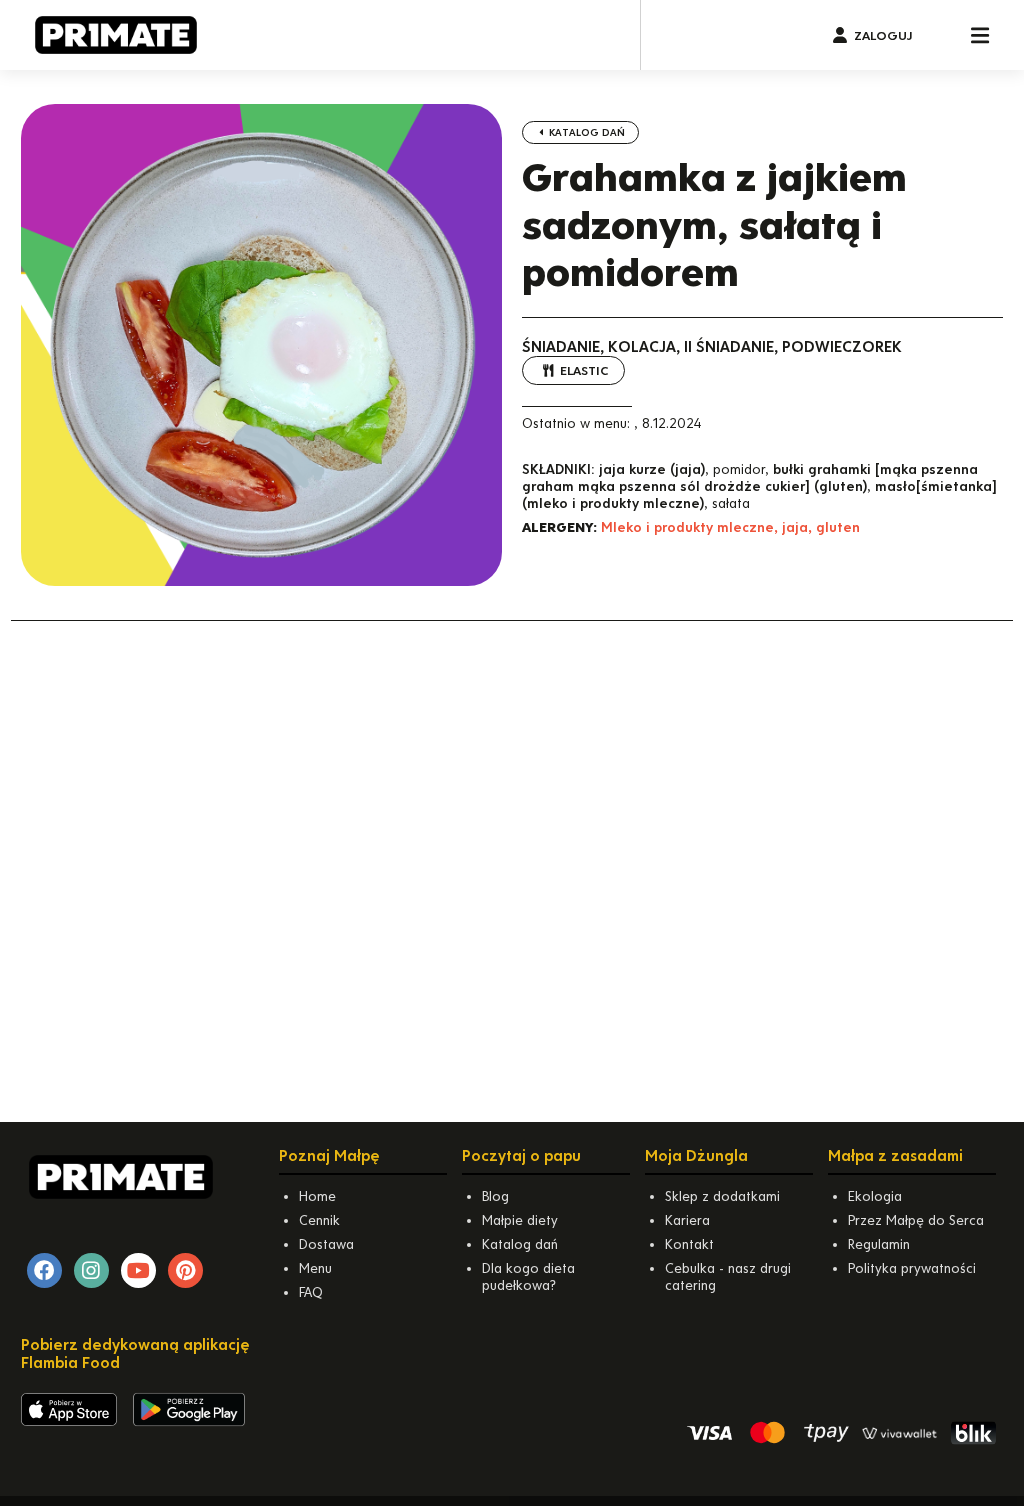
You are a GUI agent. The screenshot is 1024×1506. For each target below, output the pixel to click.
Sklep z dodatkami (722, 1196)
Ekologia (875, 1196)
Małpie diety (520, 1220)
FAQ (311, 1292)
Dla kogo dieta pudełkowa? (528, 1277)
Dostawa (326, 1244)
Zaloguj (883, 35)
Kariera (687, 1220)
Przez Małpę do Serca (916, 1220)
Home (317, 1196)
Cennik (319, 1220)
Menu (315, 1268)
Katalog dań (585, 132)
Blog (495, 1196)
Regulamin (879, 1244)
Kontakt (689, 1244)
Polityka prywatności (912, 1268)
